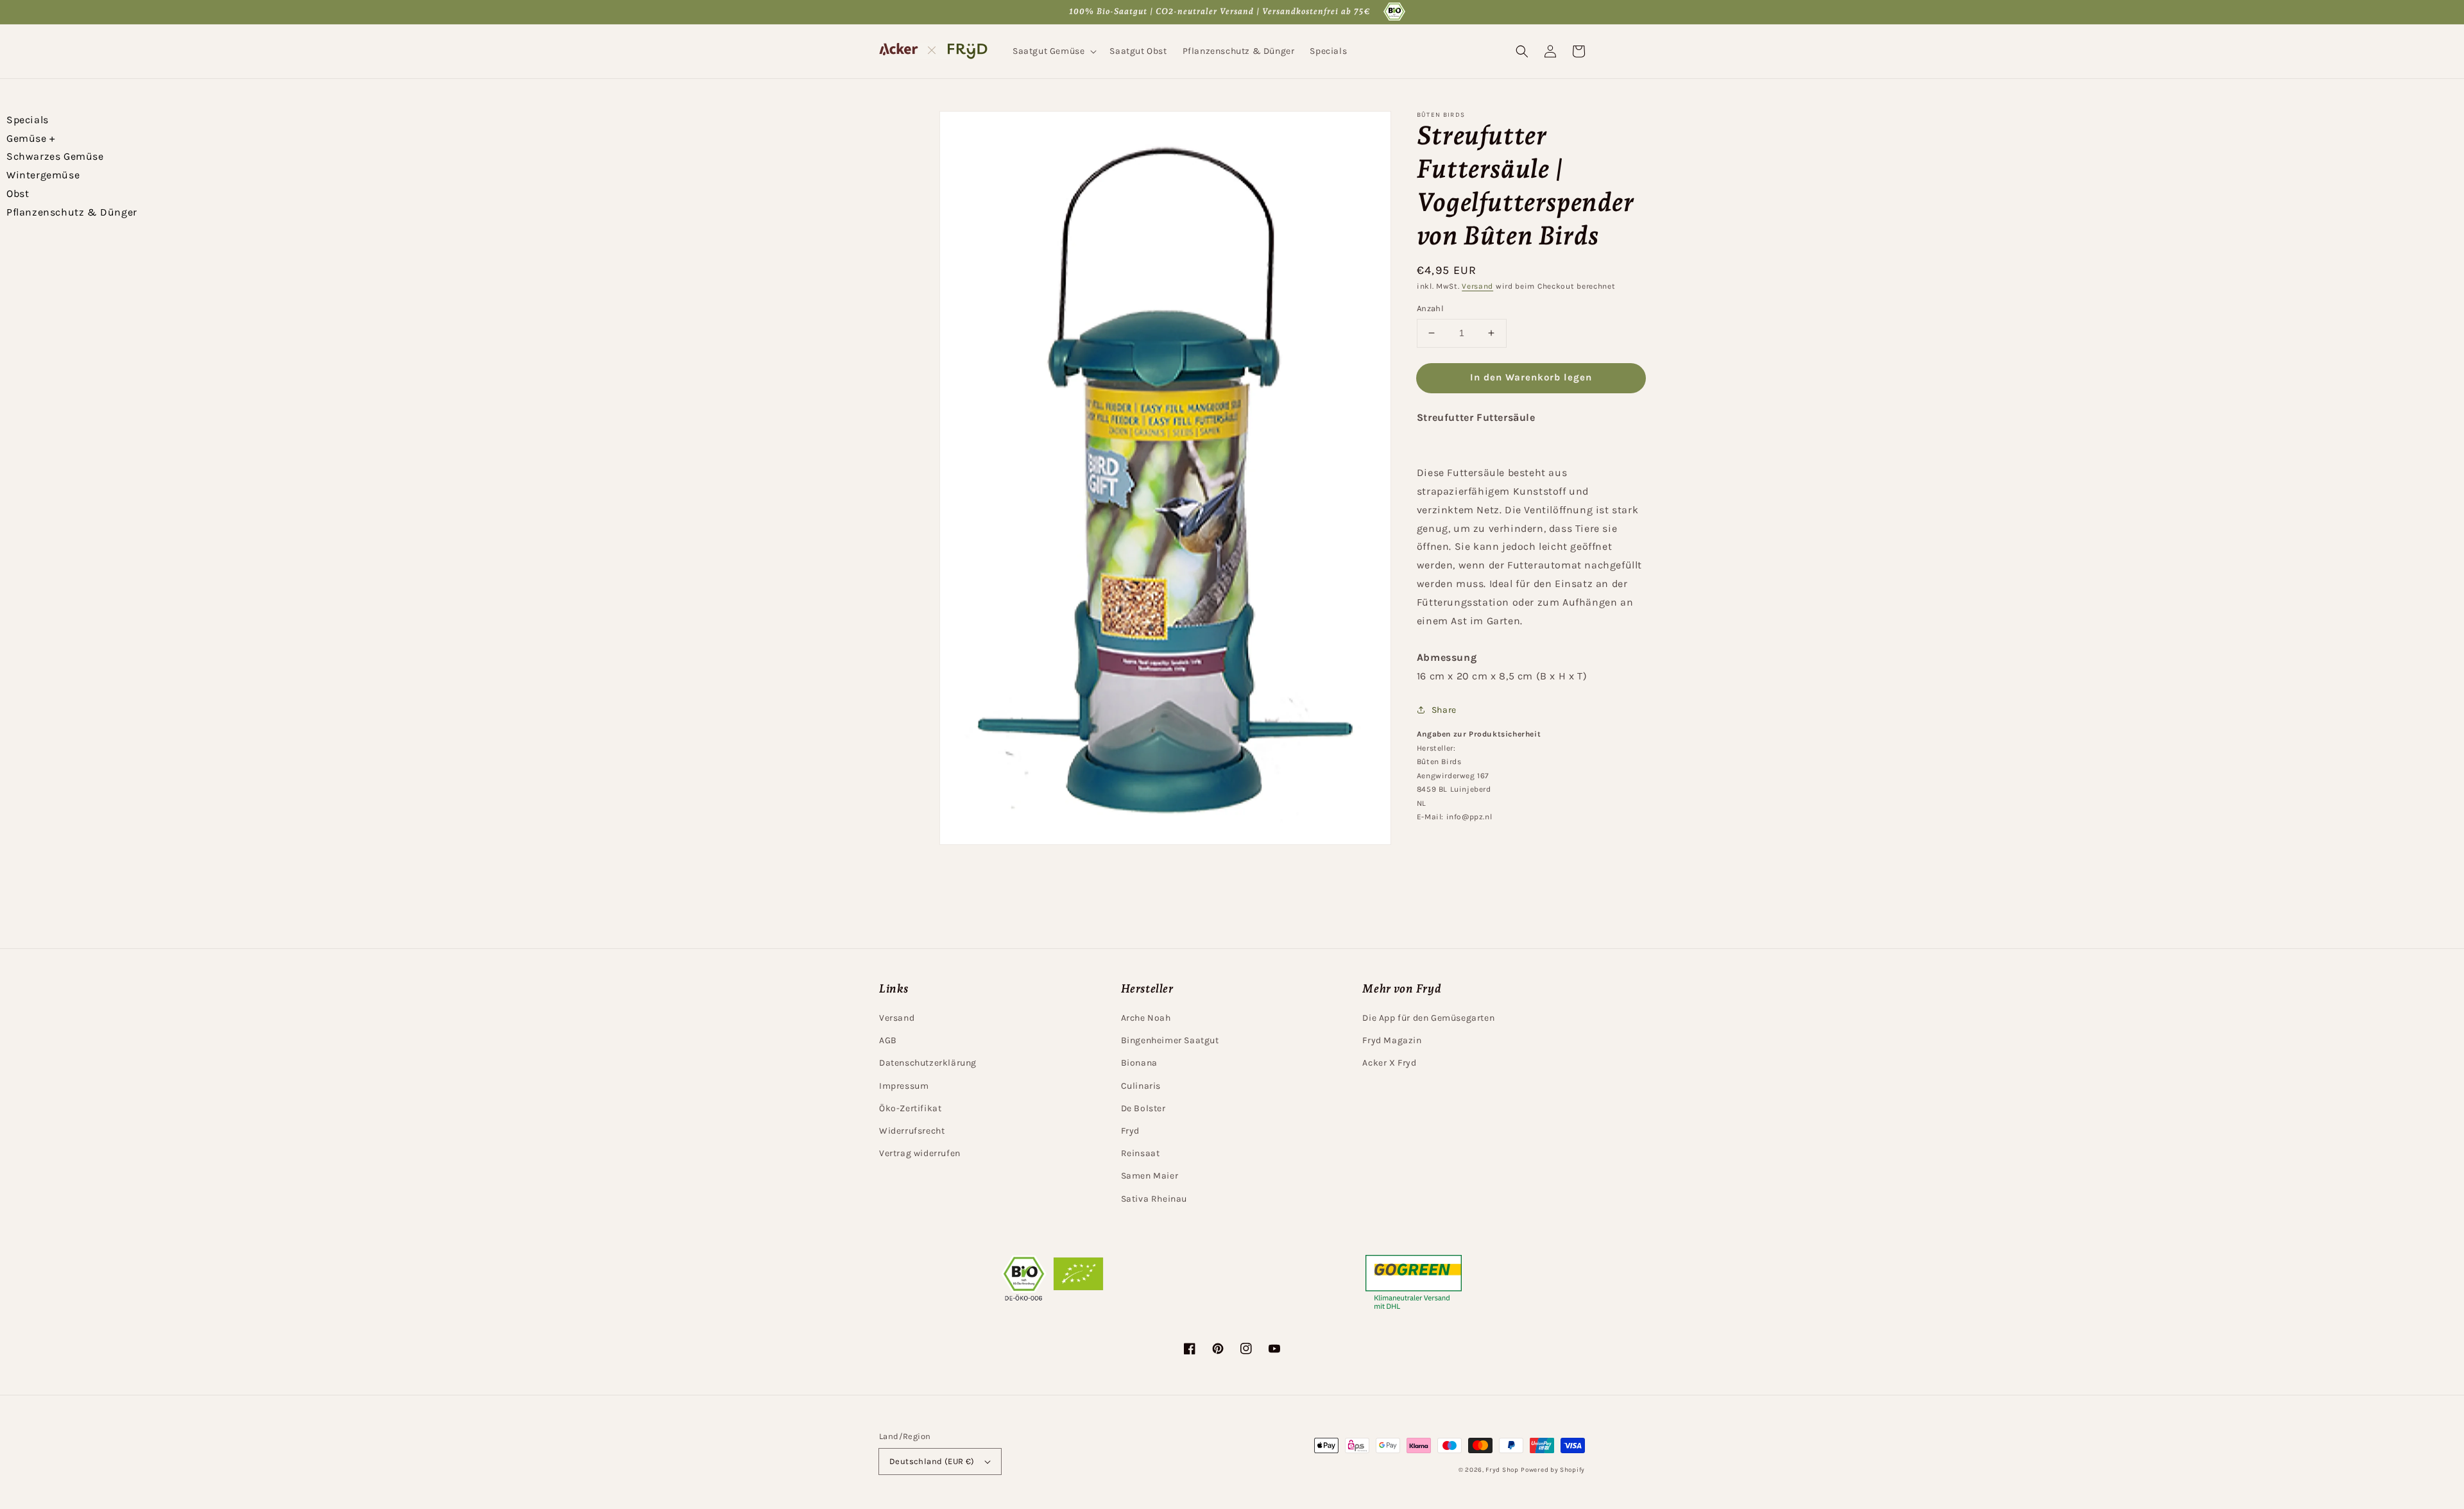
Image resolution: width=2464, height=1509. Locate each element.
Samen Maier (1150, 1176)
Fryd (1130, 1131)
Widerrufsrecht (912, 1131)
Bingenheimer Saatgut (1170, 1040)
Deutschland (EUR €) (932, 1461)
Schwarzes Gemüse (55, 156)
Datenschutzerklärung (928, 1063)
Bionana (1139, 1063)
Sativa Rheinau (1154, 1199)
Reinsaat (1141, 1153)
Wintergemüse (43, 175)
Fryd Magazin (1392, 1040)
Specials (28, 120)
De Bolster (1143, 1108)
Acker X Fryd (1389, 1063)
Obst (18, 193)
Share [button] (1444, 710)
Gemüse (31, 138)
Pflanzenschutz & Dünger (72, 212)
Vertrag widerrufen (920, 1153)
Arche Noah (1146, 1018)
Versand (1477, 286)
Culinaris (1141, 1086)
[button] (1053, 51)
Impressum (904, 1086)
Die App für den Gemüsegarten (1428, 1018)
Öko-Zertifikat (910, 1108)
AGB (888, 1040)
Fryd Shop (1502, 1470)
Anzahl (1430, 308)
